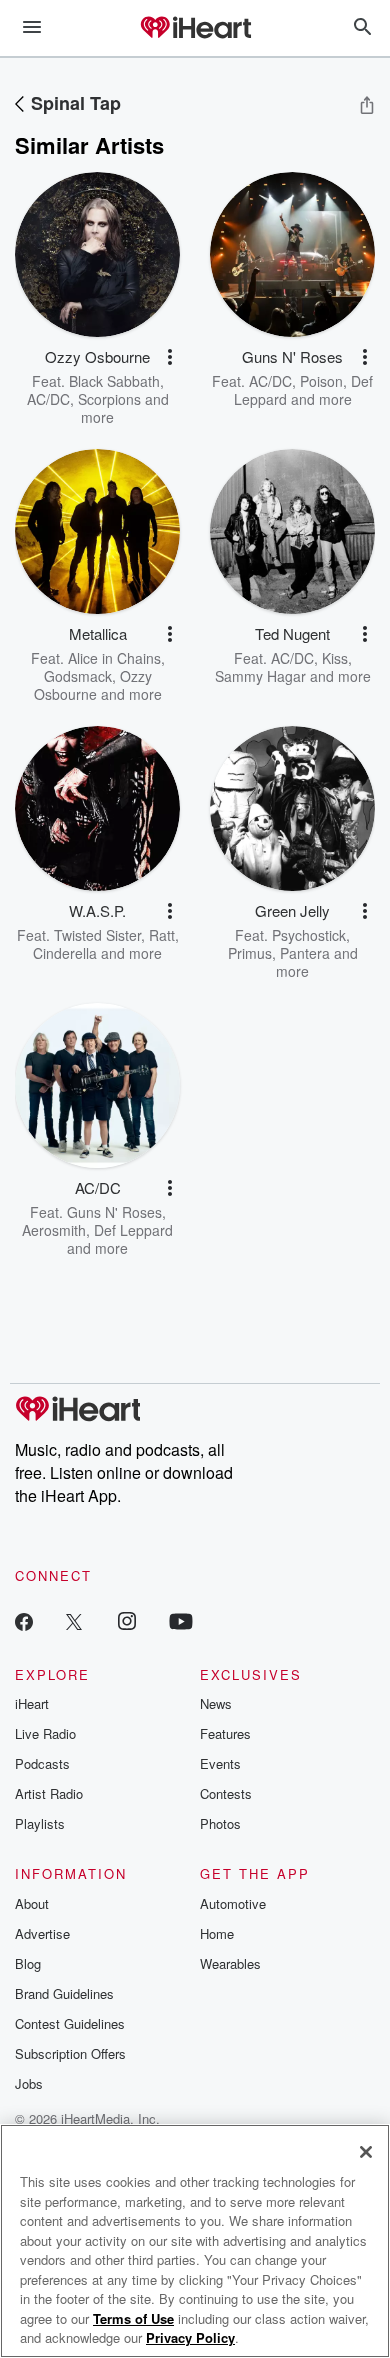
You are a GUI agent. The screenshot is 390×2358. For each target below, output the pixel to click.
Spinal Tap (76, 103)
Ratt (162, 935)
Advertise (42, 1933)
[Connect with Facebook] (24, 1620)
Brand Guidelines (64, 1993)
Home (217, 1933)
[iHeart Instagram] (127, 1620)
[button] (170, 357)
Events (220, 1763)
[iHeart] (195, 29)
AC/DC (48, 399)
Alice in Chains (114, 658)
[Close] (366, 2152)
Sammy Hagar (260, 676)
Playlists (40, 1823)
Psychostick (309, 935)
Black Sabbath (114, 381)
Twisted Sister (97, 935)
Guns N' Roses (114, 1212)
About (32, 1903)
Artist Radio (49, 1793)
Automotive (233, 1903)
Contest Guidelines (70, 2023)
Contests (226, 1793)
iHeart (32, 1703)
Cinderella (65, 953)
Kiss (335, 658)
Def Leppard (133, 1230)
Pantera (305, 953)
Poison (321, 381)
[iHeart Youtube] (181, 1620)
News (216, 1703)
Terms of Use (133, 2318)
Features (225, 1733)
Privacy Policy (190, 2337)
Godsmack (78, 676)
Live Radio (45, 1733)
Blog (28, 1963)
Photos (220, 1823)
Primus (250, 953)
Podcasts (42, 1763)
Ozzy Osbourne (93, 685)
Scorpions (109, 399)
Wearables (230, 1963)
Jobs (29, 2083)
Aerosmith (54, 1230)
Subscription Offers (70, 2053)
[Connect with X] (74, 1620)
